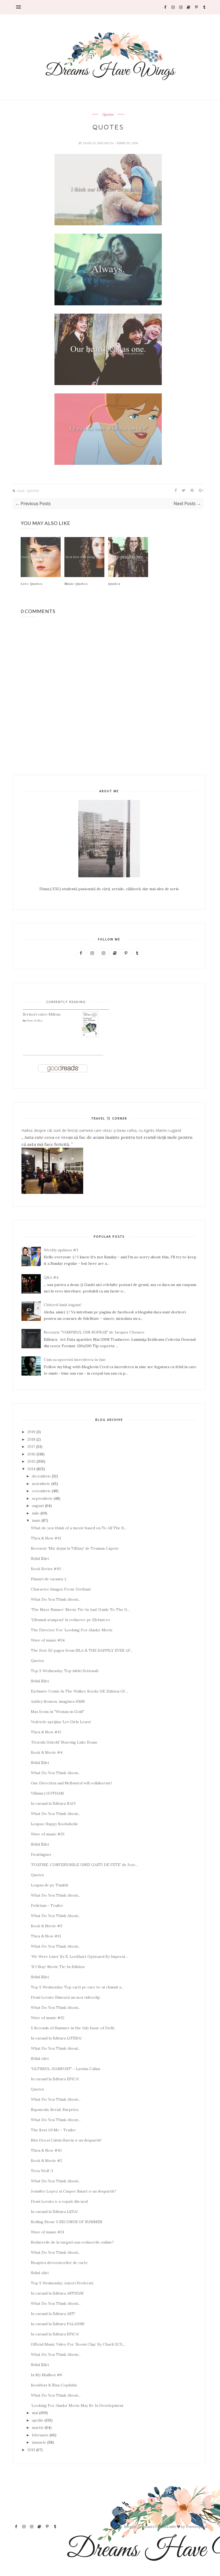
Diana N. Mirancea (99, 143)
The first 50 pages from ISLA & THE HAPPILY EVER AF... (82, 1650)
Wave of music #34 (48, 1640)
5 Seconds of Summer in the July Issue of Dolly (73, 2028)
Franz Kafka (34, 1021)
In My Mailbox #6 (47, 2375)
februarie (40, 2435)
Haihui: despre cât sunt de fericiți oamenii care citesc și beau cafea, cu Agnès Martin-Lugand (101, 1130)
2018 (31, 1439)
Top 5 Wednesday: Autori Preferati (62, 2283)
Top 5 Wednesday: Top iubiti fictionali (65, 1671)
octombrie (41, 1491)
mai (35, 2413)
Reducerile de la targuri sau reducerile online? (72, 2242)
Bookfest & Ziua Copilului (54, 2385)
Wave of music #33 (48, 1834)
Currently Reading (66, 1002)
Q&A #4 (51, 1277)
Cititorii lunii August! (63, 1305)
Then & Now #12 (46, 1732)
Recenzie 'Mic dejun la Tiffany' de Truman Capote (75, 1548)
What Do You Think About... (56, 1599)
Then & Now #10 (46, 2150)
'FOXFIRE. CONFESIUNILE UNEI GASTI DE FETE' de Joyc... (84, 1865)
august (38, 1506)
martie (38, 2428)
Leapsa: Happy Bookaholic (54, 1824)
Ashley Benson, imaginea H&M (58, 1701)
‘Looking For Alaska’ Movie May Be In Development (77, 2405)
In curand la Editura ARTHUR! (57, 2293)
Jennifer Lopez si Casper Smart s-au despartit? (74, 2191)
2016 (31, 1454)
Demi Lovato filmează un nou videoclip (65, 1997)
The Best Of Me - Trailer (53, 2130)
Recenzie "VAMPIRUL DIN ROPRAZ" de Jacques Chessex (94, 1332)
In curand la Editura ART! (53, 2314)
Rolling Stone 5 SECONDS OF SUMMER (67, 2222)
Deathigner (41, 1854)
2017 (31, 1447)
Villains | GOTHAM (47, 1793)
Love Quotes (32, 584)
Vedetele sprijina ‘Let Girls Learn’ (61, 1722)
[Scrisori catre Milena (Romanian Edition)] (90, 1036)
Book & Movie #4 (47, 1752)
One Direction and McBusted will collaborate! (71, 1783)
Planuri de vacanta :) (49, 1579)
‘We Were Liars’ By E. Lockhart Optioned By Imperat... (79, 1957)
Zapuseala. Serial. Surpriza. (55, 2110)
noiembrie (41, 1484)
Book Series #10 (46, 1569)
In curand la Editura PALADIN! (58, 2324)
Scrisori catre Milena (42, 1014)
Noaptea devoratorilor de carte (59, 2263)
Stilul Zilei (40, 1559)
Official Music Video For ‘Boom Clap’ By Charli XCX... (78, 2344)
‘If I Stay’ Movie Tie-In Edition (58, 1967)
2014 (31, 1469)
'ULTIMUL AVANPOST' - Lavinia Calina (65, 2069)
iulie (36, 1513)
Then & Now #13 (46, 1538)
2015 (31, 1461)
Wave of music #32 (48, 2018)
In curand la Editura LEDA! (54, 2212)
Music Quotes (76, 584)
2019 (31, 1432)
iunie (36, 1520)
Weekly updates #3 (61, 1250)
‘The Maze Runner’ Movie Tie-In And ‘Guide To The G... (80, 1610)
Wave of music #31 (47, 2232)
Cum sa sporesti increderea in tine (75, 1360)
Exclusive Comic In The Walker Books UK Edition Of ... (80, 1691)
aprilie (38, 2420)
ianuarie (39, 2442)
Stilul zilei (40, 2059)
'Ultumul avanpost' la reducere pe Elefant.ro (70, 1620)
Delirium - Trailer (47, 1905)
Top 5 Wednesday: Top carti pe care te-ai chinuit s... (77, 1987)
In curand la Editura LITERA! (56, 2038)
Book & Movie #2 (47, 2161)
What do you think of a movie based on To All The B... (79, 1528)
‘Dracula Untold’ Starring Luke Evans (64, 1742)
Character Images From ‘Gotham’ (61, 1589)
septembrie (42, 1498)
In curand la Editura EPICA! (55, 2079)
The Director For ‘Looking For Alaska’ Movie (72, 1630)
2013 (31, 2450)
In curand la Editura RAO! (53, 1803)
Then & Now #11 (46, 1936)
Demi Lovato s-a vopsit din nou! (59, 2201)
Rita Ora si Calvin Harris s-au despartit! (66, 2140)
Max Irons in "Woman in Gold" (57, 1712)
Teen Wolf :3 (42, 2171)
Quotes (108, 115)
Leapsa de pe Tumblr (50, 1885)
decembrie (41, 1476)
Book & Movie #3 (47, 1926)
